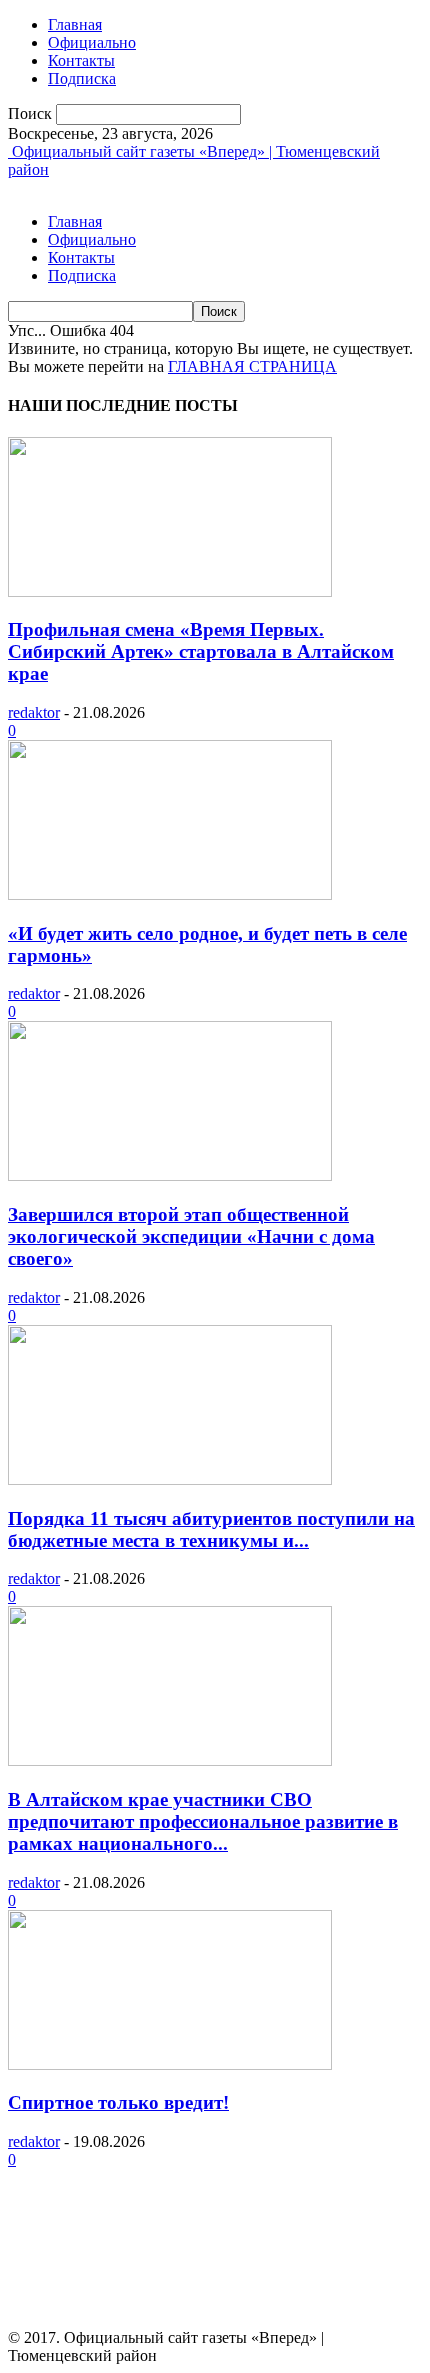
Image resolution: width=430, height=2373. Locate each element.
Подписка (82, 78)
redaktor (34, 712)
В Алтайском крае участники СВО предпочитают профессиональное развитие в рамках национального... (203, 1821)
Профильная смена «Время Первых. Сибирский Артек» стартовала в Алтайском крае (201, 651)
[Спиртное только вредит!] (170, 2064)
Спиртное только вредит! (118, 2102)
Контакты (81, 60)
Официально (92, 42)
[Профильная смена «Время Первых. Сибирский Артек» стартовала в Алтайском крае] (170, 591)
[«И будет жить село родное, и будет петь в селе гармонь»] (170, 894)
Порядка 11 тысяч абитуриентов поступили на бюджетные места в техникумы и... (211, 1529)
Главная (75, 24)
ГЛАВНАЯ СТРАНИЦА (252, 366)
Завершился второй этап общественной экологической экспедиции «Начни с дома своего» (191, 1236)
